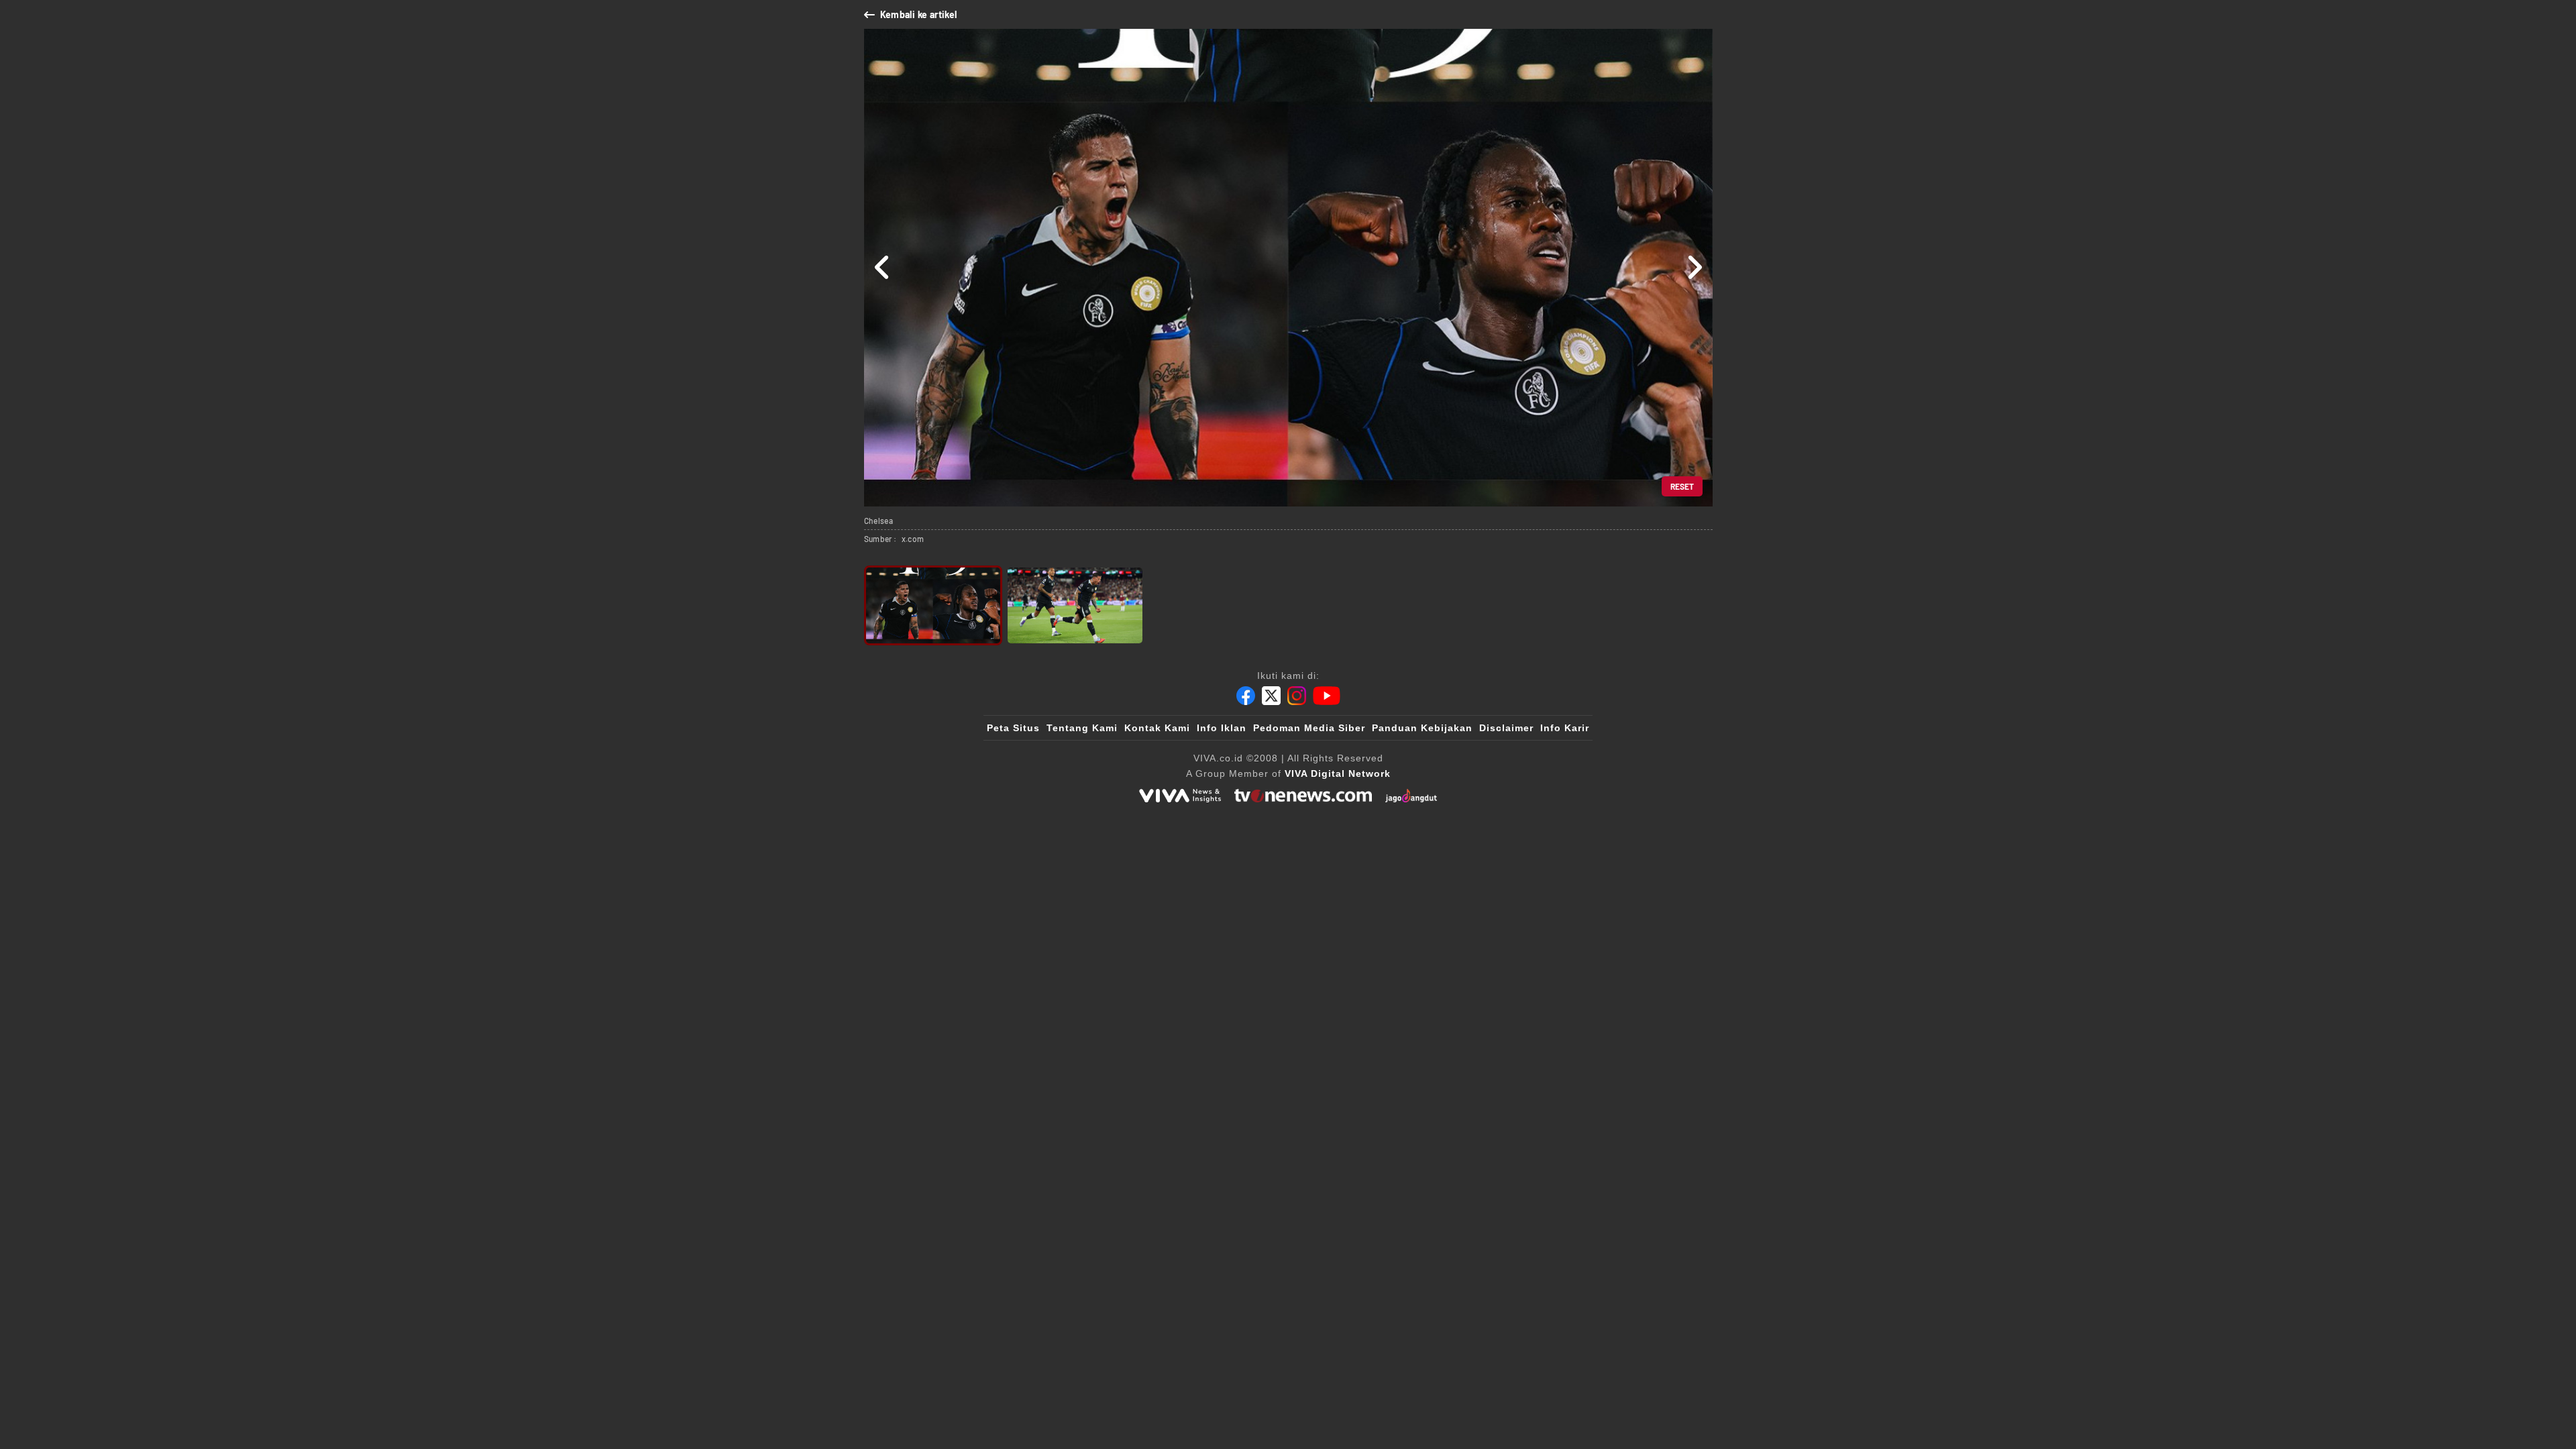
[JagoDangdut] (1411, 796)
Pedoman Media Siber (1309, 728)
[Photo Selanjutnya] (1694, 268)
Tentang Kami (1082, 728)
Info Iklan (1222, 728)
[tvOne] (1303, 796)
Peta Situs (1013, 728)
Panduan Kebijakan (1422, 728)
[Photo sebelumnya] (882, 268)
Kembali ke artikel (919, 14)
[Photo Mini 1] (933, 605)
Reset (1682, 486)
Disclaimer (1506, 728)
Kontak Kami (1157, 728)
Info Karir (1565, 728)
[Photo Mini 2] (1075, 605)
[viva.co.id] (1180, 796)
